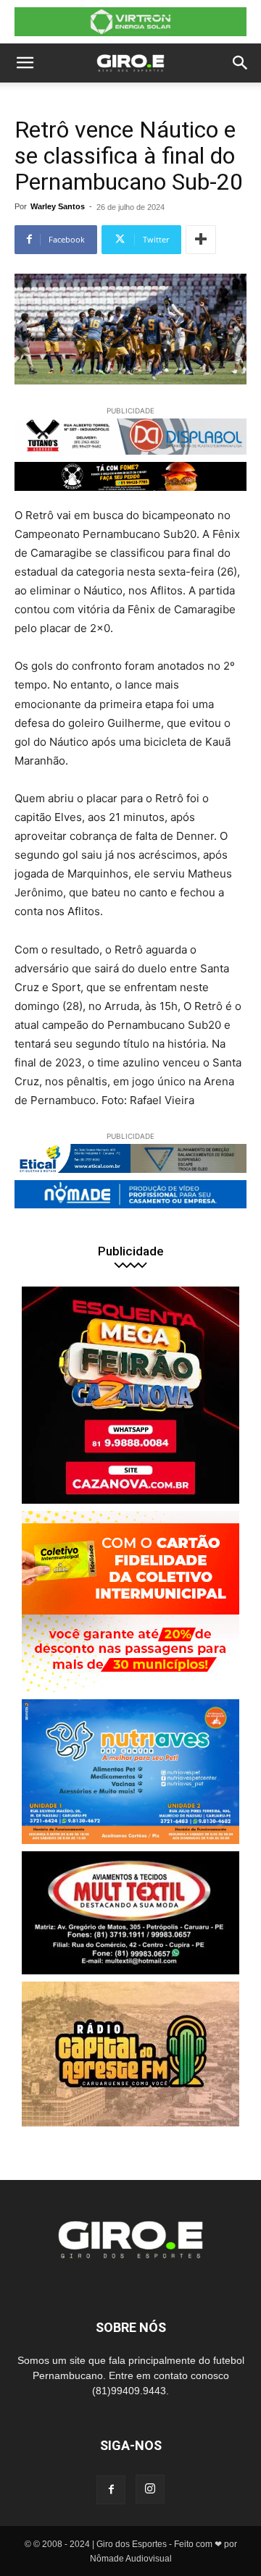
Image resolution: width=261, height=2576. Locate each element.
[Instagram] (150, 2489)
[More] (201, 240)
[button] (25, 63)
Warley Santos (58, 206)
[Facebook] (111, 2490)
